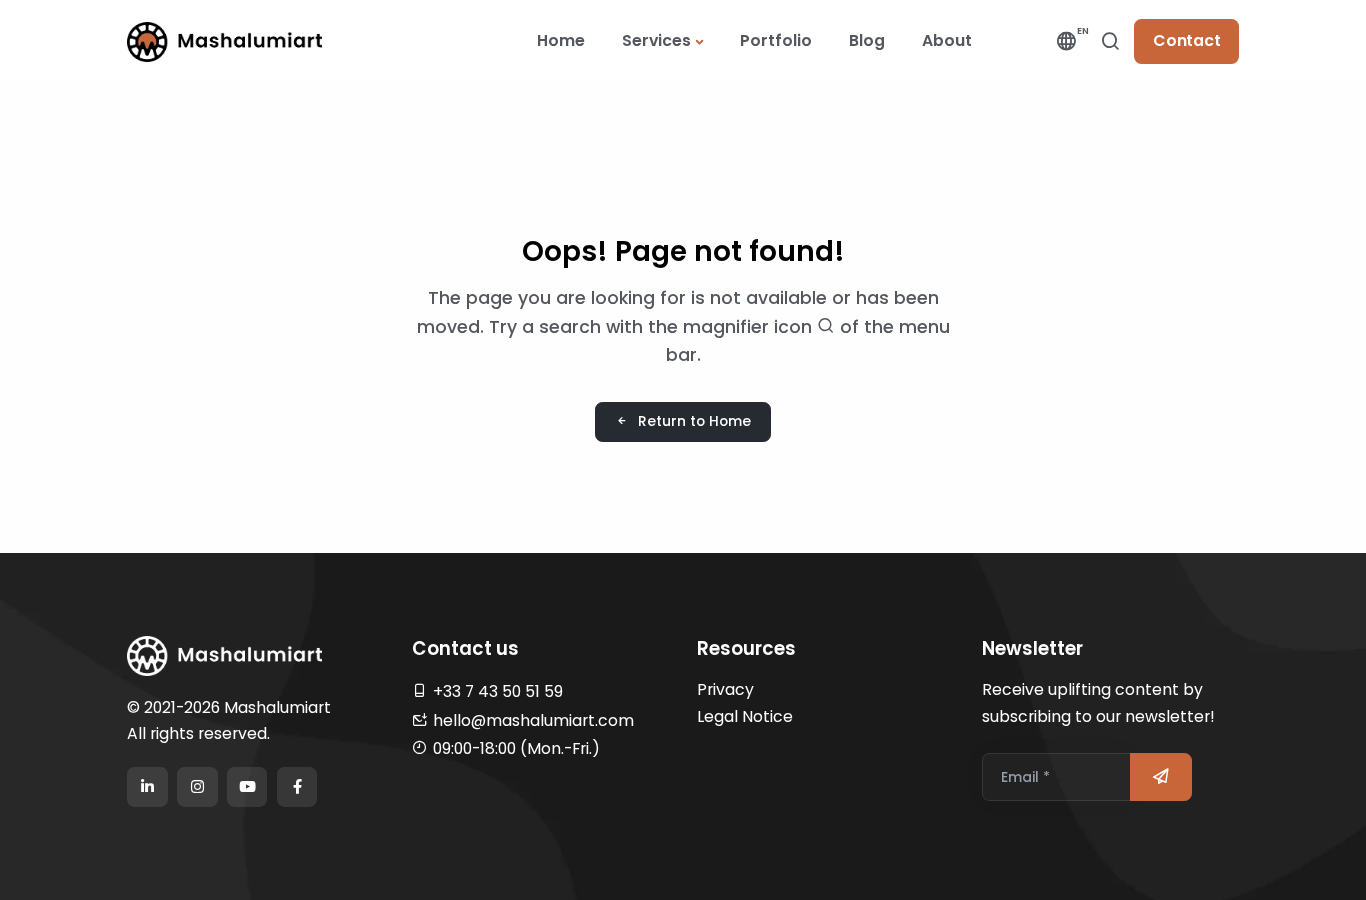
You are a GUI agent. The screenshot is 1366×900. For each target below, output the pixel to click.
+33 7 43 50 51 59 (498, 691)
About (947, 40)
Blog (867, 40)
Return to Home (694, 421)
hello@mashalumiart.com (533, 720)
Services (656, 40)
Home (561, 40)
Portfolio (776, 40)
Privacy (725, 689)
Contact (1187, 40)
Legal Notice (745, 716)
